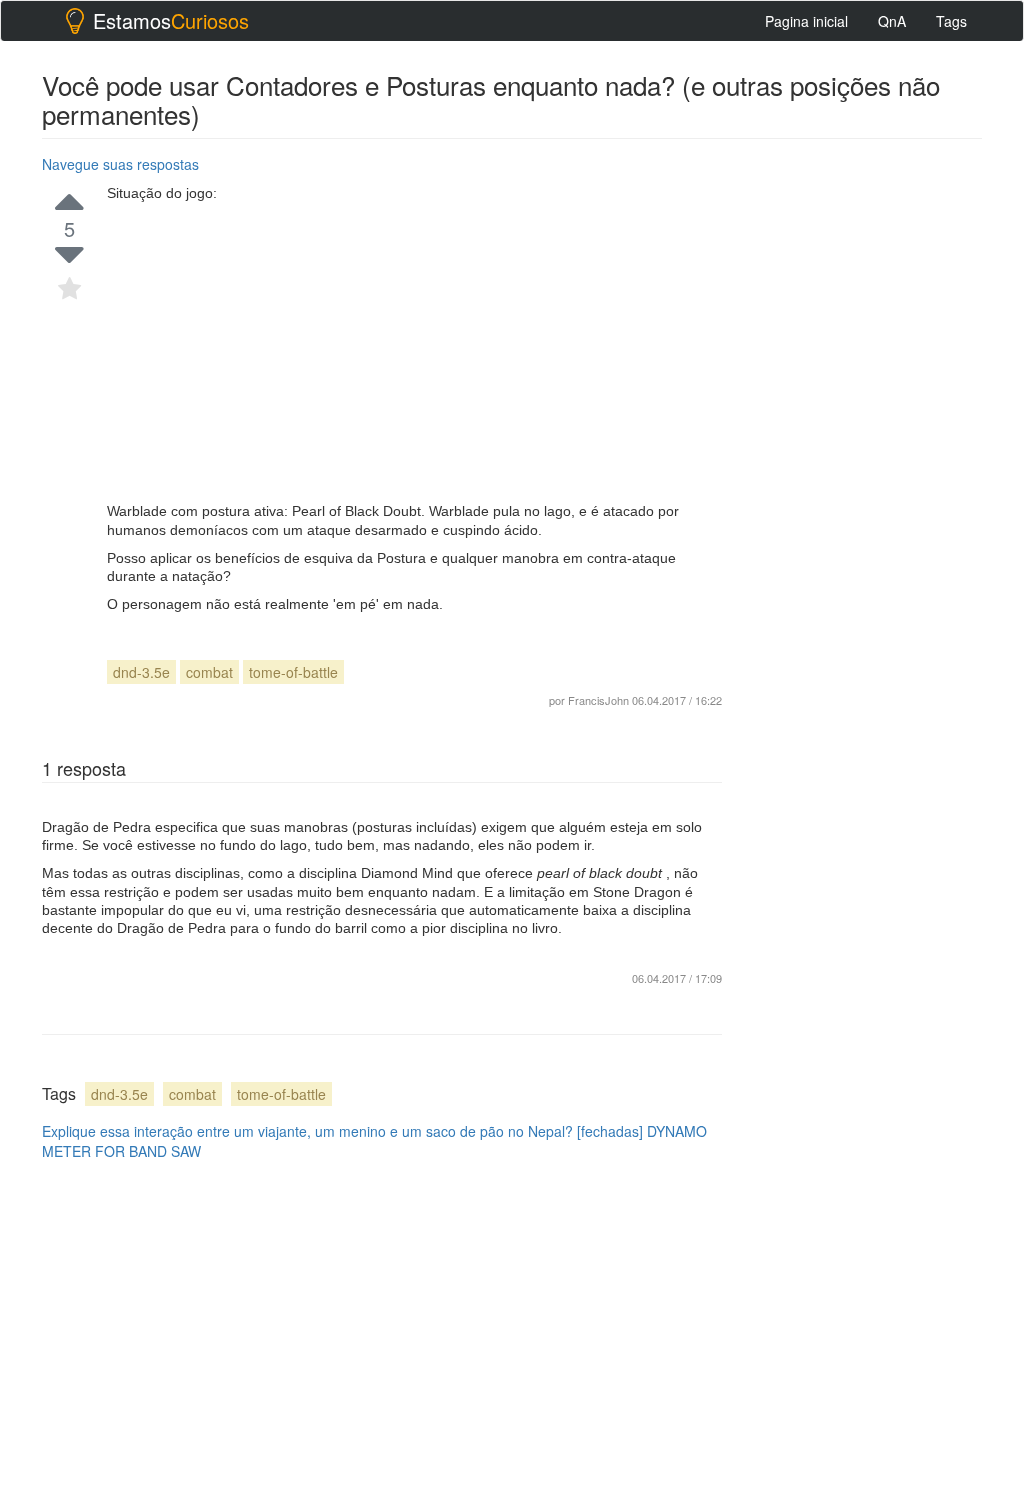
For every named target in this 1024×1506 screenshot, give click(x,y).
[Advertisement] (414, 352)
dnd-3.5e (141, 672)
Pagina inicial (806, 21)
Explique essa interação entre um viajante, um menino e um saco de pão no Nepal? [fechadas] (342, 1131)
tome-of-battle (293, 672)
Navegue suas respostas (120, 164)
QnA (892, 21)
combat (209, 672)
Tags (951, 21)
